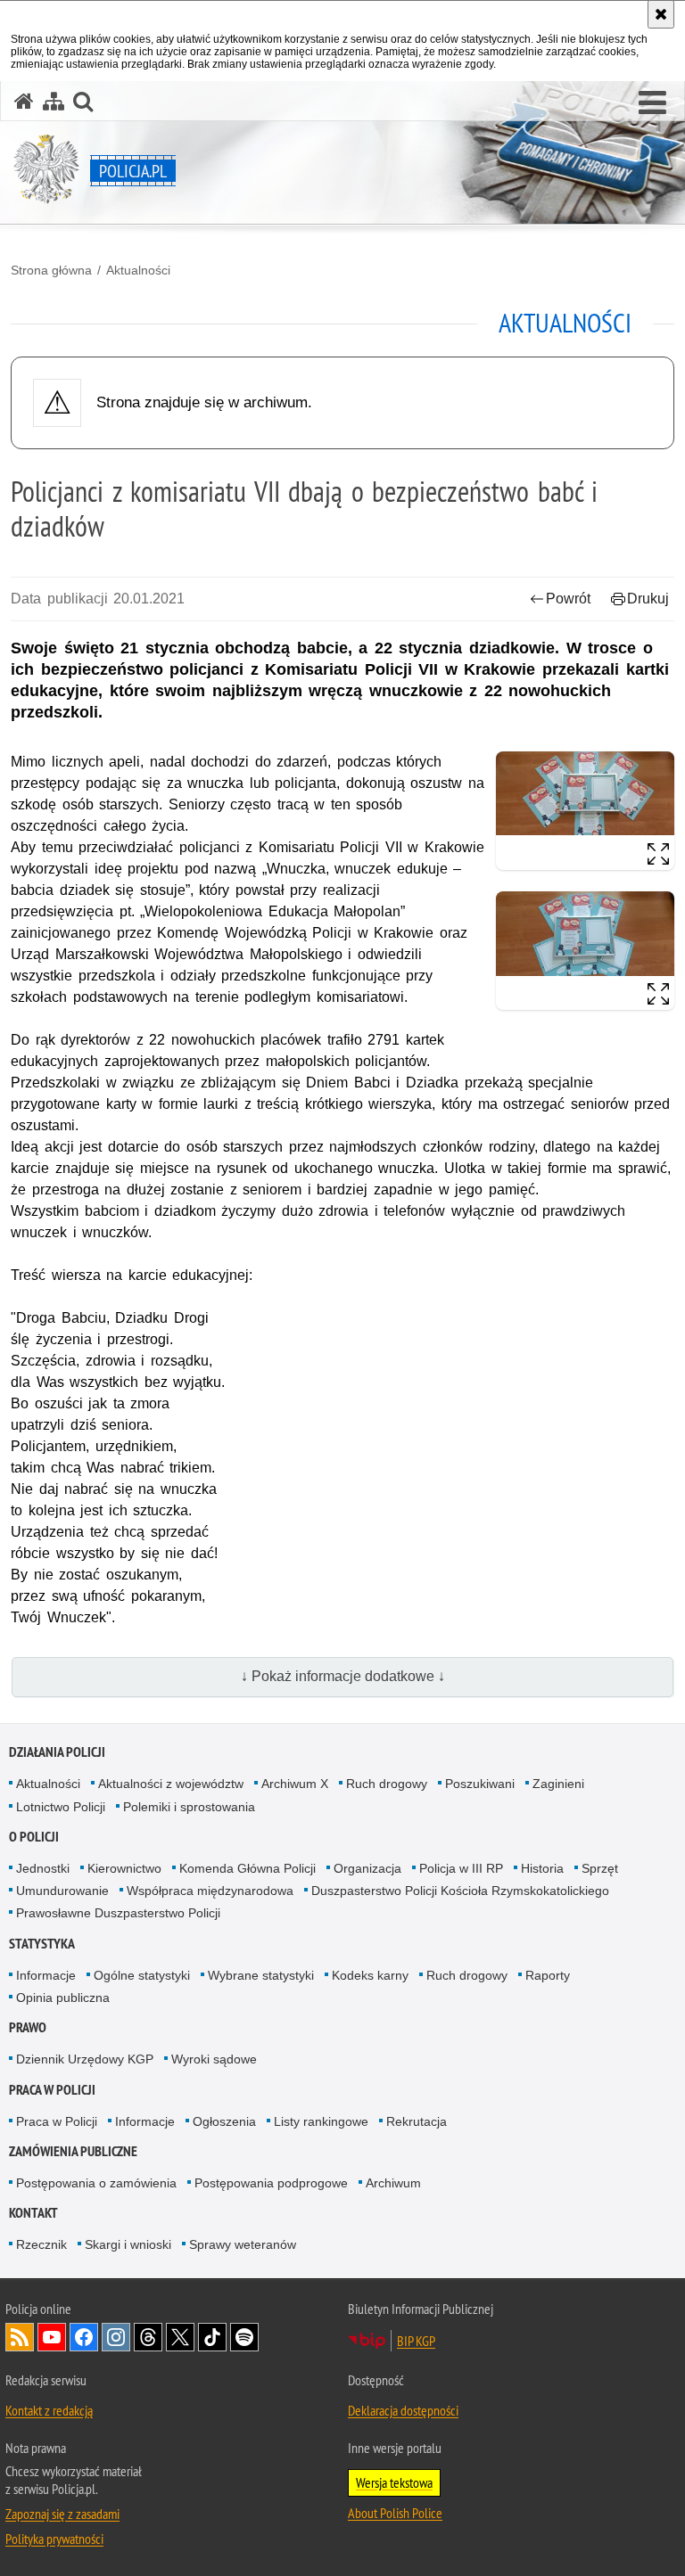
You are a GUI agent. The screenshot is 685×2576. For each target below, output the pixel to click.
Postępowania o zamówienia (96, 2183)
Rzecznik (41, 2244)
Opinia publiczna (63, 1998)
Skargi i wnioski (128, 2244)
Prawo (28, 2027)
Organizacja (367, 1868)
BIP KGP (416, 2341)
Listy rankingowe (321, 2121)
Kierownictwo (124, 1868)
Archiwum (393, 2183)
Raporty (548, 1975)
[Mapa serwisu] (54, 101)
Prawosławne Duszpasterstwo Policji (118, 1913)
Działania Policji (57, 1752)
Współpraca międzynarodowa (210, 1891)
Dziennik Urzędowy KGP (85, 2059)
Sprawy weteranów (243, 2244)
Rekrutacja (417, 2121)
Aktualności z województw (171, 1784)
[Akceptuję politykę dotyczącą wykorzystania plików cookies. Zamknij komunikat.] (661, 14)
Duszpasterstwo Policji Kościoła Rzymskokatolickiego (460, 1891)
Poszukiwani (480, 1784)
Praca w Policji (52, 2090)
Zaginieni (558, 1784)
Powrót (568, 599)
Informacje (46, 1975)
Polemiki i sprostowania (189, 1807)
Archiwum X (295, 1784)
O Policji (34, 1837)
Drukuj (648, 599)
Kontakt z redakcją (49, 2410)
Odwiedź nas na (52, 2337)
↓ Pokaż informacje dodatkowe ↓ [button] (343, 1676)
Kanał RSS (20, 2337)
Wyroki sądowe (214, 2059)
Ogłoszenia (224, 2121)
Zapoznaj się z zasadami (62, 2514)
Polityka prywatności (54, 2539)
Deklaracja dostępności (403, 2410)
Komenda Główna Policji (248, 1868)
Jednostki (43, 1868)
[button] (652, 103)
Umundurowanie (62, 1891)
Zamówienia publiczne (73, 2151)
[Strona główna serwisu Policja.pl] (24, 101)
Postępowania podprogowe (271, 2183)
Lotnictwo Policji (61, 1807)
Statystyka (42, 1944)
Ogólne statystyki (142, 1975)
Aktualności (138, 270)
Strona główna (51, 270)
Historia (542, 1868)
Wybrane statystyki (261, 1975)
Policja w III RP (461, 1868)
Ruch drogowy (387, 1784)
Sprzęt (600, 1868)
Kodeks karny (370, 1975)
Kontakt (33, 2213)
